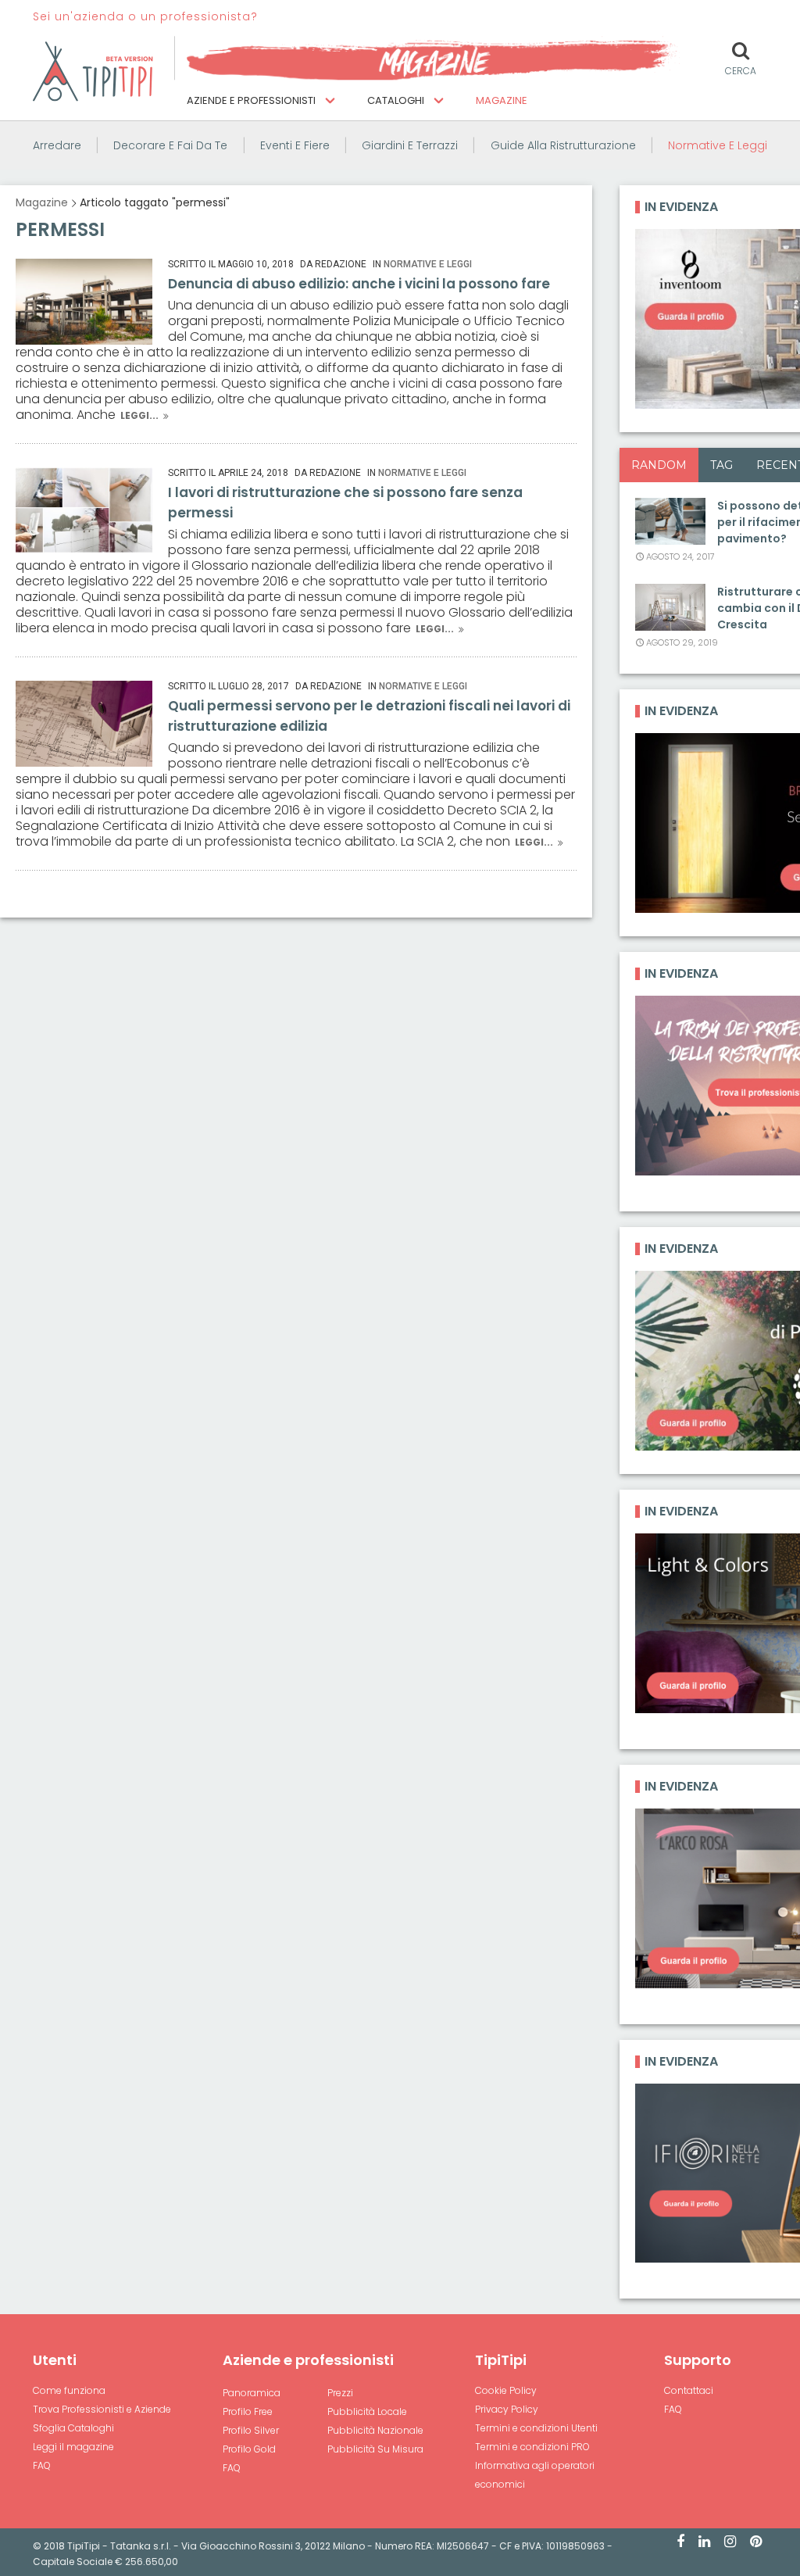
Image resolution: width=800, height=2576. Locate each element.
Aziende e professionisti (252, 100)
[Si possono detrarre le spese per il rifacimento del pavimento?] (670, 521)
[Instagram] (730, 2542)
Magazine (502, 100)
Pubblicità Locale (367, 2411)
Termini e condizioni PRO (532, 2447)
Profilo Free (248, 2411)
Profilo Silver (251, 2430)
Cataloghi (397, 100)
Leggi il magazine (73, 2447)
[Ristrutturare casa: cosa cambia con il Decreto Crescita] (670, 607)
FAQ (42, 2465)
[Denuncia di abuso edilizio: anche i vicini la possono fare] (84, 302)
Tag (721, 465)
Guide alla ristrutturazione (563, 145)
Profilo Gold (249, 2449)
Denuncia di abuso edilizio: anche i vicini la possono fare (359, 284)
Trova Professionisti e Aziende (102, 2409)
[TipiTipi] (93, 70)
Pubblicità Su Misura (375, 2449)
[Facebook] (680, 2542)
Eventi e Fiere (295, 145)
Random (659, 465)
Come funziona (69, 2390)
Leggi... (139, 415)
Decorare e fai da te (170, 145)
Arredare (57, 145)
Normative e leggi (718, 145)
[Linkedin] (704, 2542)
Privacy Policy (507, 2409)
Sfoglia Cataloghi (73, 2428)
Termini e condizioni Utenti (536, 2428)
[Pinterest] (756, 2542)
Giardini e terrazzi (410, 145)
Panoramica (252, 2393)
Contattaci (689, 2390)
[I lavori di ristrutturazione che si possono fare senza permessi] (84, 510)
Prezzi (340, 2393)
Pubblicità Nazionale (375, 2430)
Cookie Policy (506, 2390)
